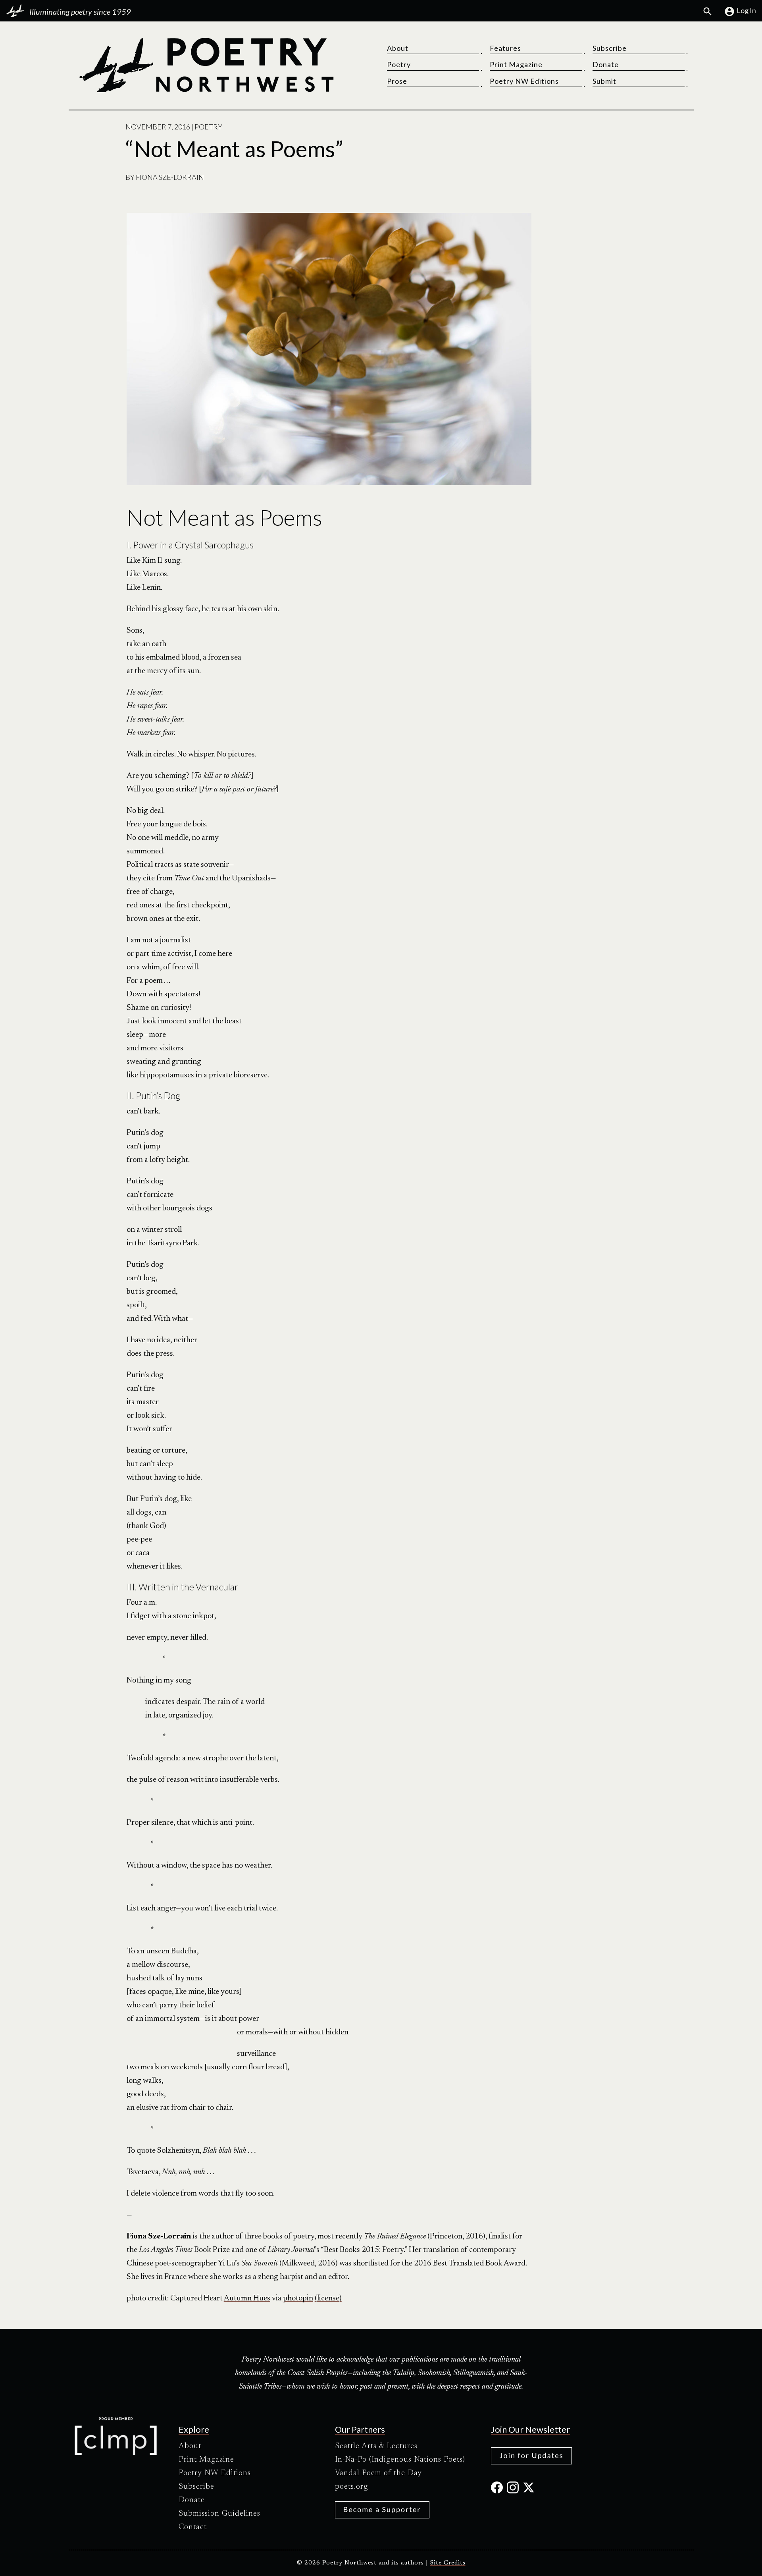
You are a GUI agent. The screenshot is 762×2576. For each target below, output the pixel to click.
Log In (746, 10)
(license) (328, 2298)
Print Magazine (516, 64)
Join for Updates (531, 2455)
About (398, 48)
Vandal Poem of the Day (378, 2473)
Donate (606, 64)
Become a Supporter (382, 2509)
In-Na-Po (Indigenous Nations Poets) (400, 2460)
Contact (193, 2527)
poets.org (351, 2487)
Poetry (399, 64)
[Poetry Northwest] (206, 65)
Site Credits (448, 2563)
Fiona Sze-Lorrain (170, 177)
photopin (298, 2298)
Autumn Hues (247, 2298)
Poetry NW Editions (524, 81)
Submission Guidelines (219, 2514)
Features (505, 48)
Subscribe (610, 48)
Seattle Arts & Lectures (376, 2446)
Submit (604, 81)
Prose (397, 81)
